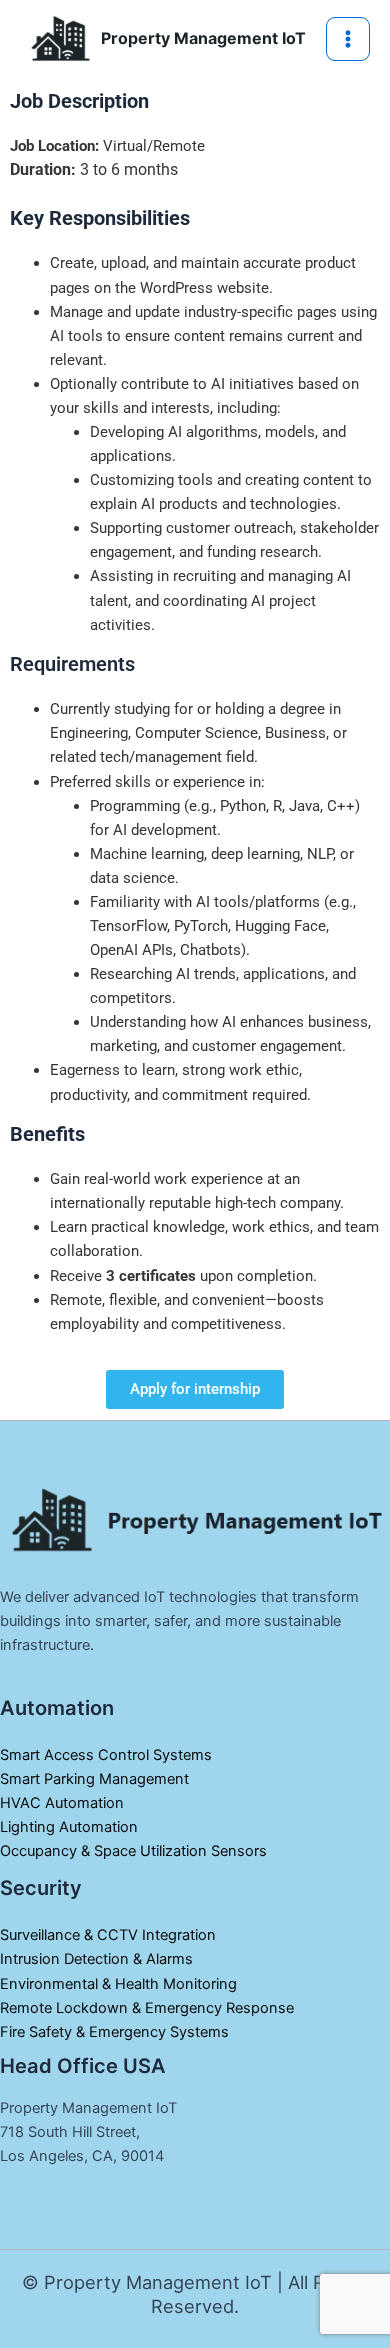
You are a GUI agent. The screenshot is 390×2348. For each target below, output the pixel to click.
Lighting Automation (69, 1827)
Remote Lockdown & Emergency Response (147, 2008)
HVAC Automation (62, 1803)
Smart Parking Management (94, 1779)
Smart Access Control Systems (106, 1755)
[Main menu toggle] (348, 39)
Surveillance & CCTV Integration (108, 1935)
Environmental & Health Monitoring (120, 1984)
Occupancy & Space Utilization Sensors (133, 1851)
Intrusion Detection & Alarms (96, 1959)
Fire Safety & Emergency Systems (114, 2032)
